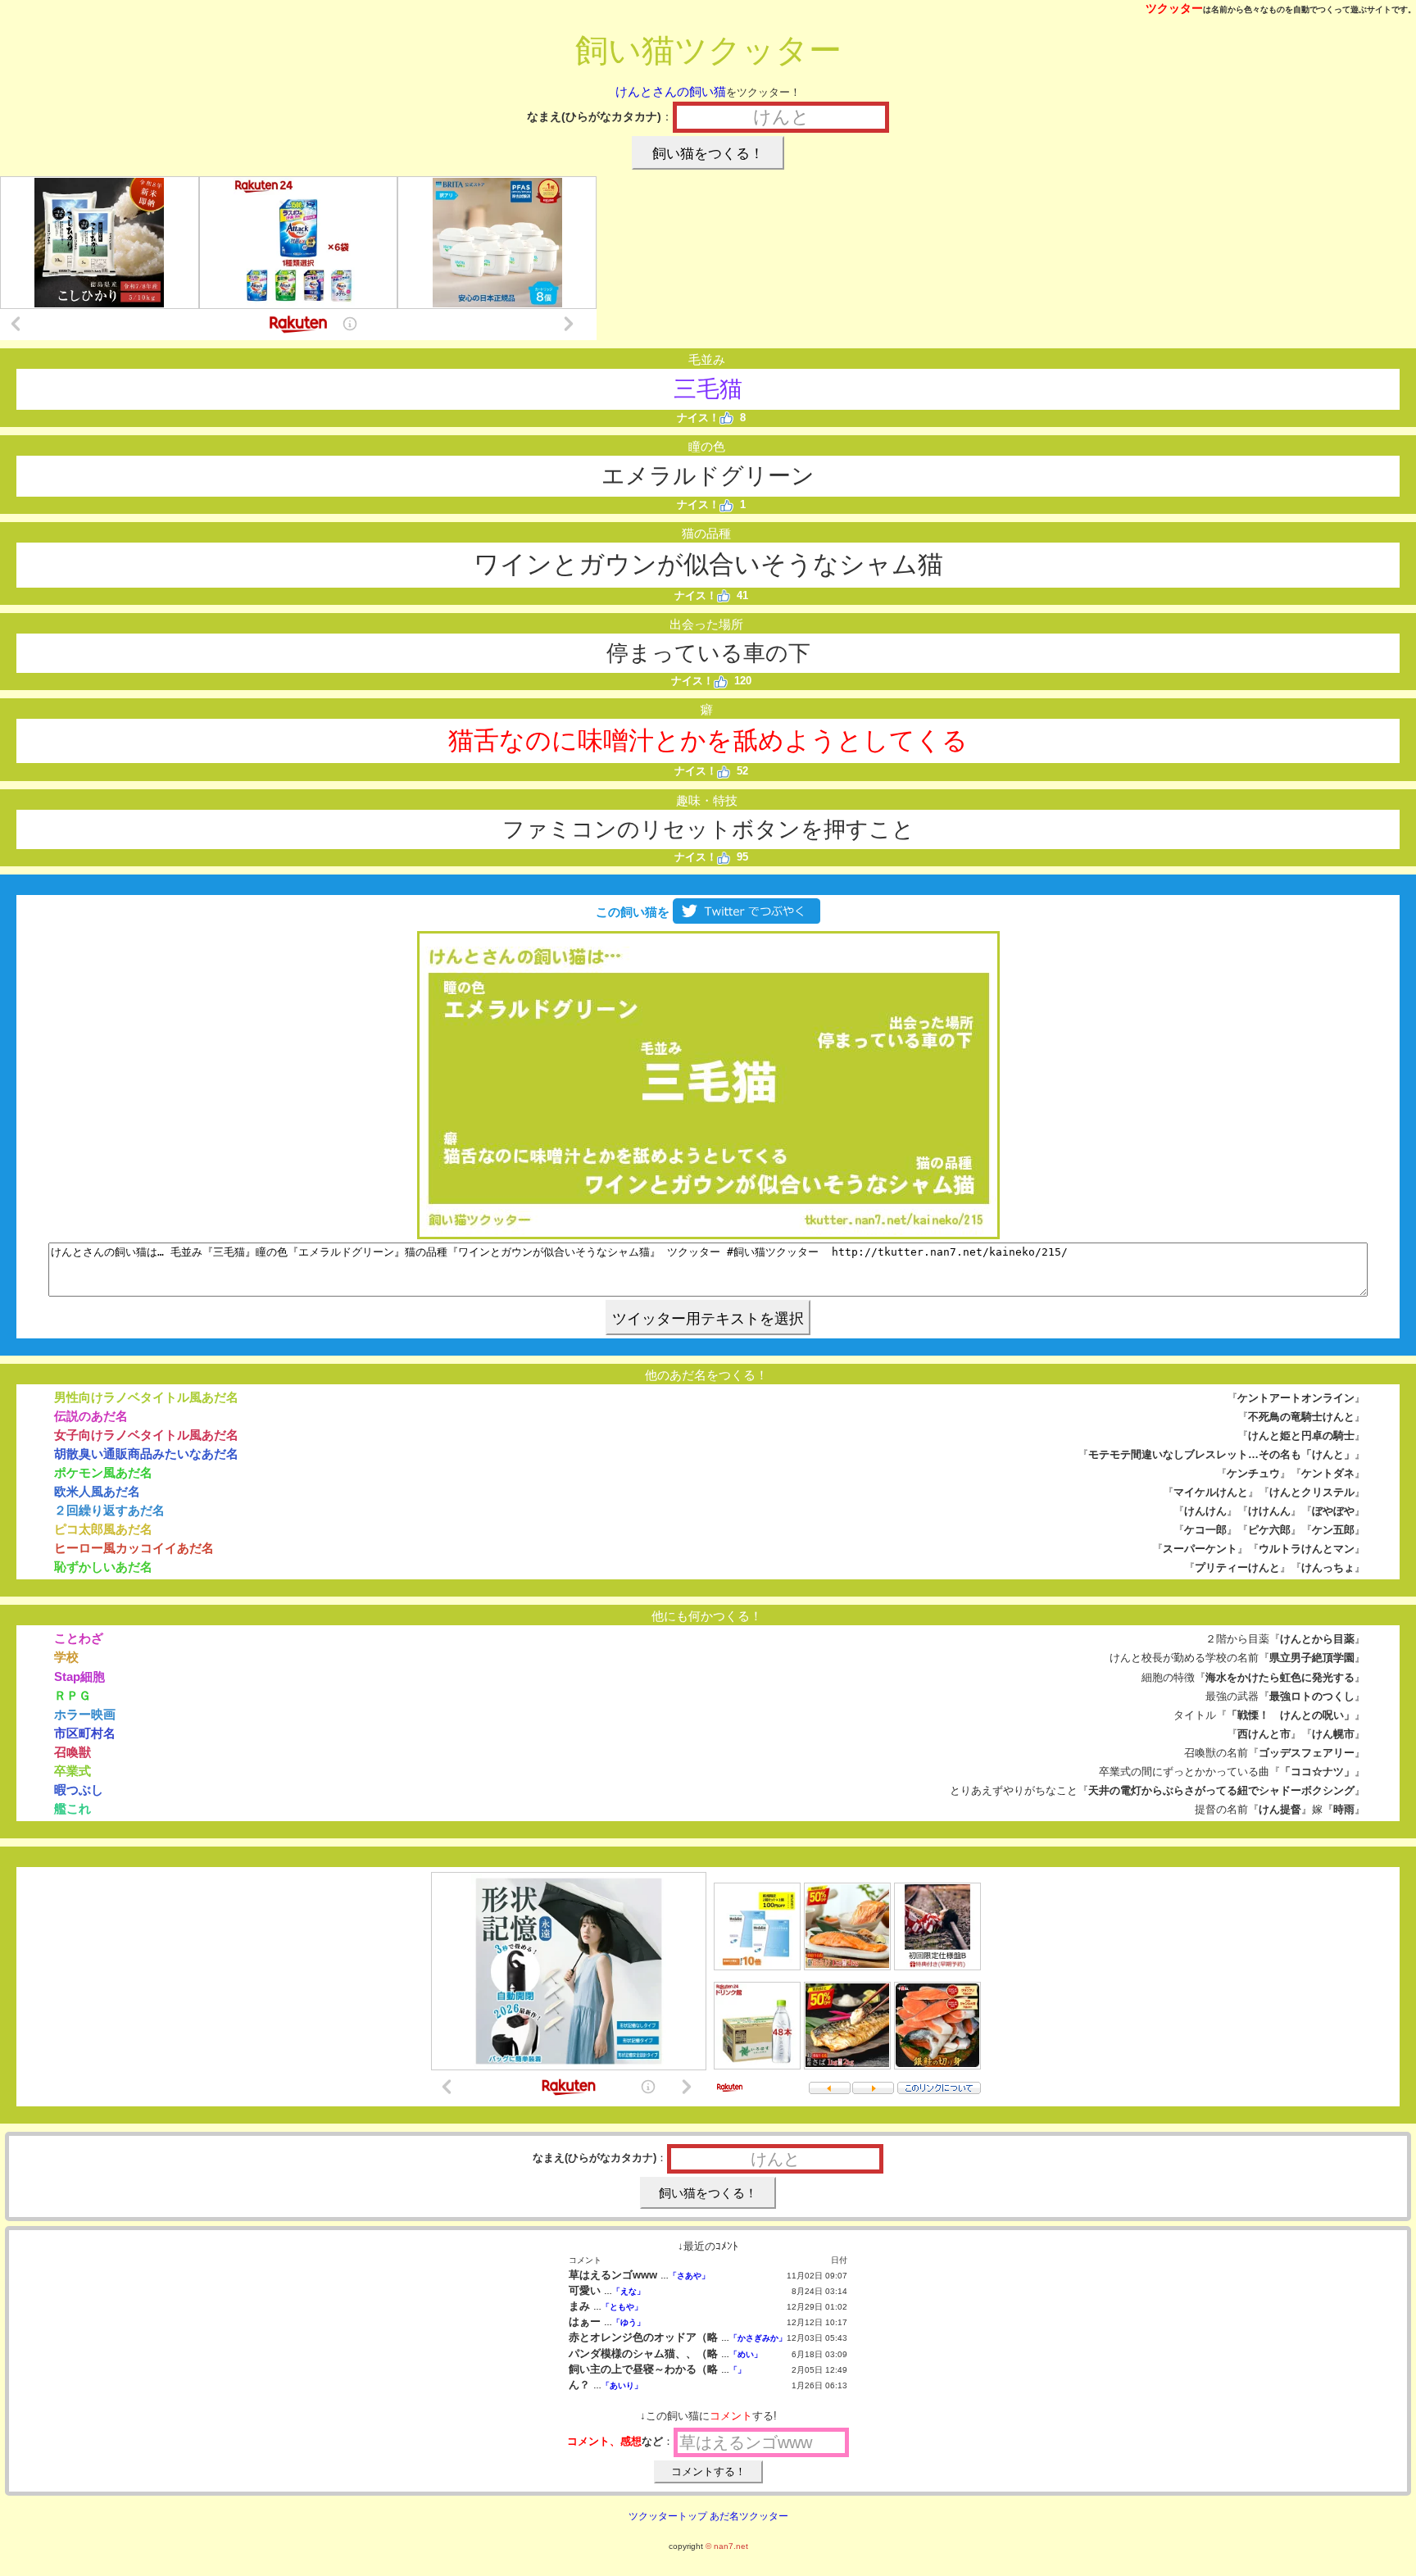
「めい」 (746, 2354)
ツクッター (1174, 8)
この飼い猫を (631, 912)
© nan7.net (727, 2546)
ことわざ (79, 1638)
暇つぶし (79, 1790)
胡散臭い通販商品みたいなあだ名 (146, 1454)
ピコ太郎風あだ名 (103, 1529)
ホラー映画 (85, 1714)
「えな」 (629, 2291)
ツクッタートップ (668, 2516)
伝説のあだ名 (91, 1416)
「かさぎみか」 (758, 2338)
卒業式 (73, 1771)
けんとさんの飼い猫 (671, 91)
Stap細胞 (79, 1676)
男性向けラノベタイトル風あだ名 (146, 1397)
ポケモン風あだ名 (103, 1472)
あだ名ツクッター (749, 2516)
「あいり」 (622, 2385)
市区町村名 (85, 1733)
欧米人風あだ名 (97, 1491)
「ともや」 (622, 2307)
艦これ (73, 1808)
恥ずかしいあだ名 (103, 1567)
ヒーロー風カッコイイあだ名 (134, 1548)
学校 (66, 1657)
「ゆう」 (629, 2322)
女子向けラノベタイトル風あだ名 (146, 1435)
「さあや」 (689, 2276)
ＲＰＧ (73, 1695)
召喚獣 (73, 1752)
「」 (737, 2370)
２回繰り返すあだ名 (109, 1510)
